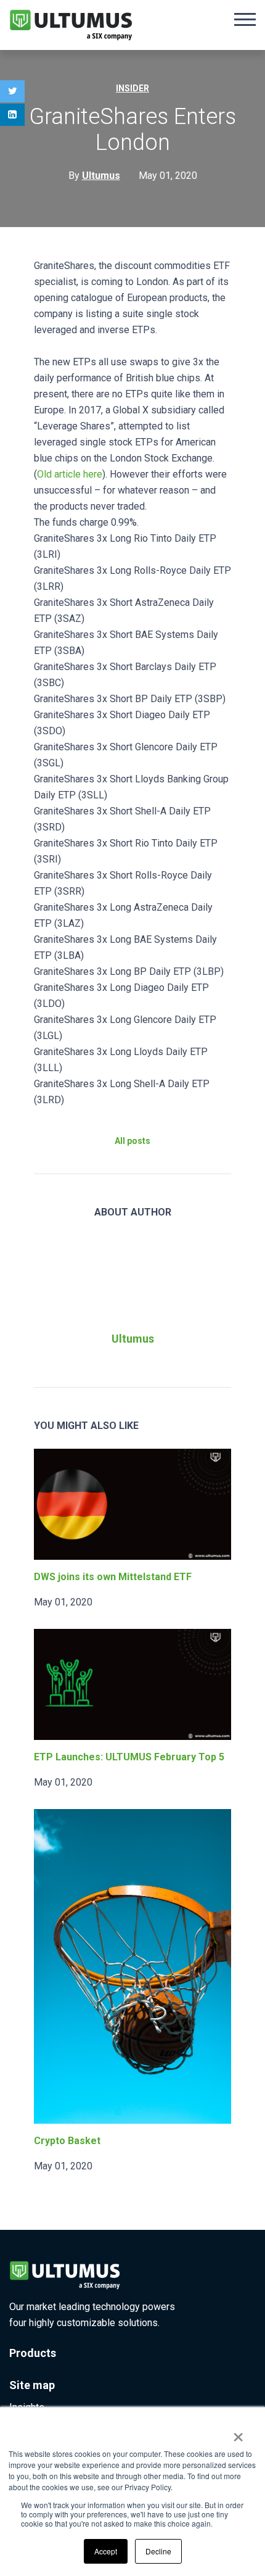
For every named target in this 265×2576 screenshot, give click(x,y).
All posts (132, 1141)
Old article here (70, 474)
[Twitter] (12, 91)
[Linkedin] (12, 115)
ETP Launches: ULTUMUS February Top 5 (129, 1757)
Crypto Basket (67, 2141)
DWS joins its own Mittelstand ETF (113, 1577)
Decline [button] (158, 2551)
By (94, 176)
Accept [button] (106, 2551)
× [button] (238, 2433)
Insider (132, 88)
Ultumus (133, 1339)
